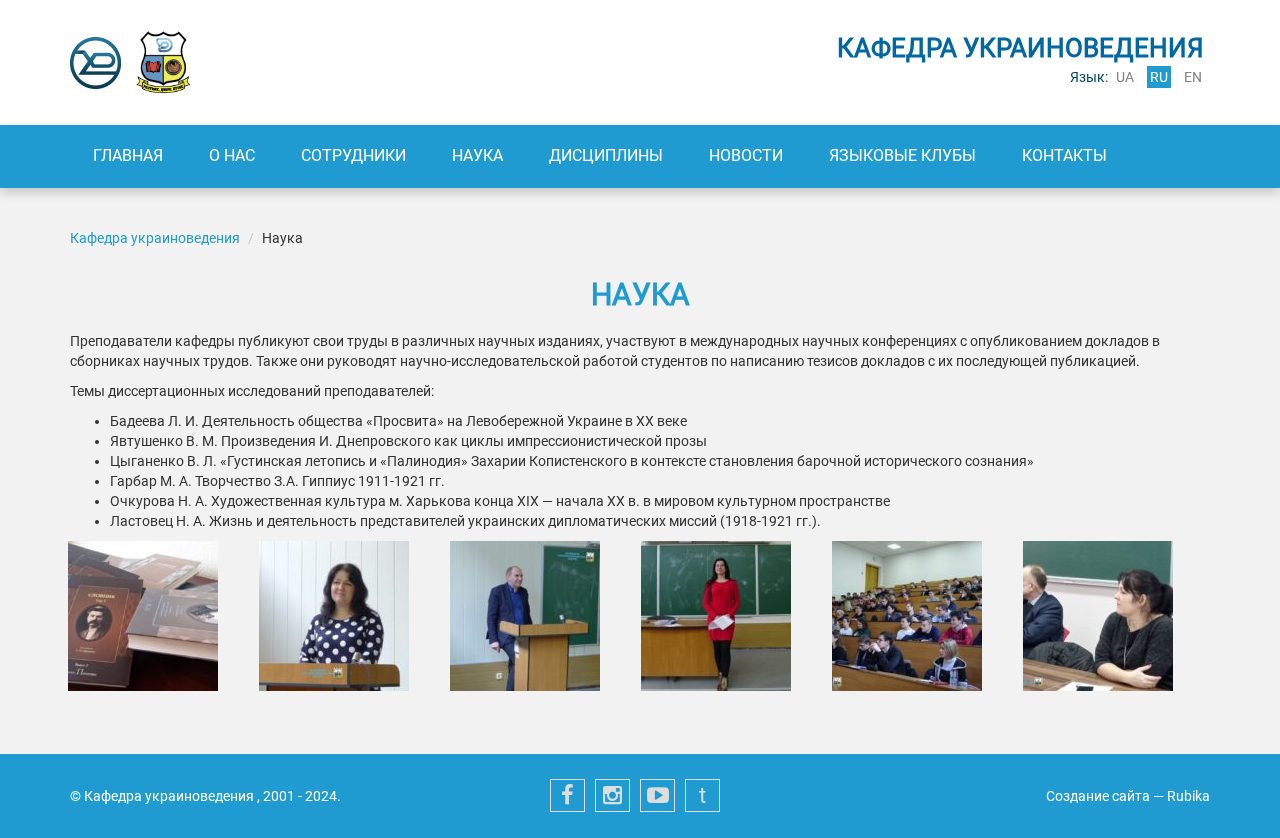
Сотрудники (353, 155)
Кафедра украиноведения (156, 238)
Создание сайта (1098, 796)
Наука (477, 155)
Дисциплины (606, 155)
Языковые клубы (902, 155)
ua (1125, 77)
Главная (128, 155)
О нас (232, 155)
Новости (746, 155)
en (1193, 77)
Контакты (1064, 155)
